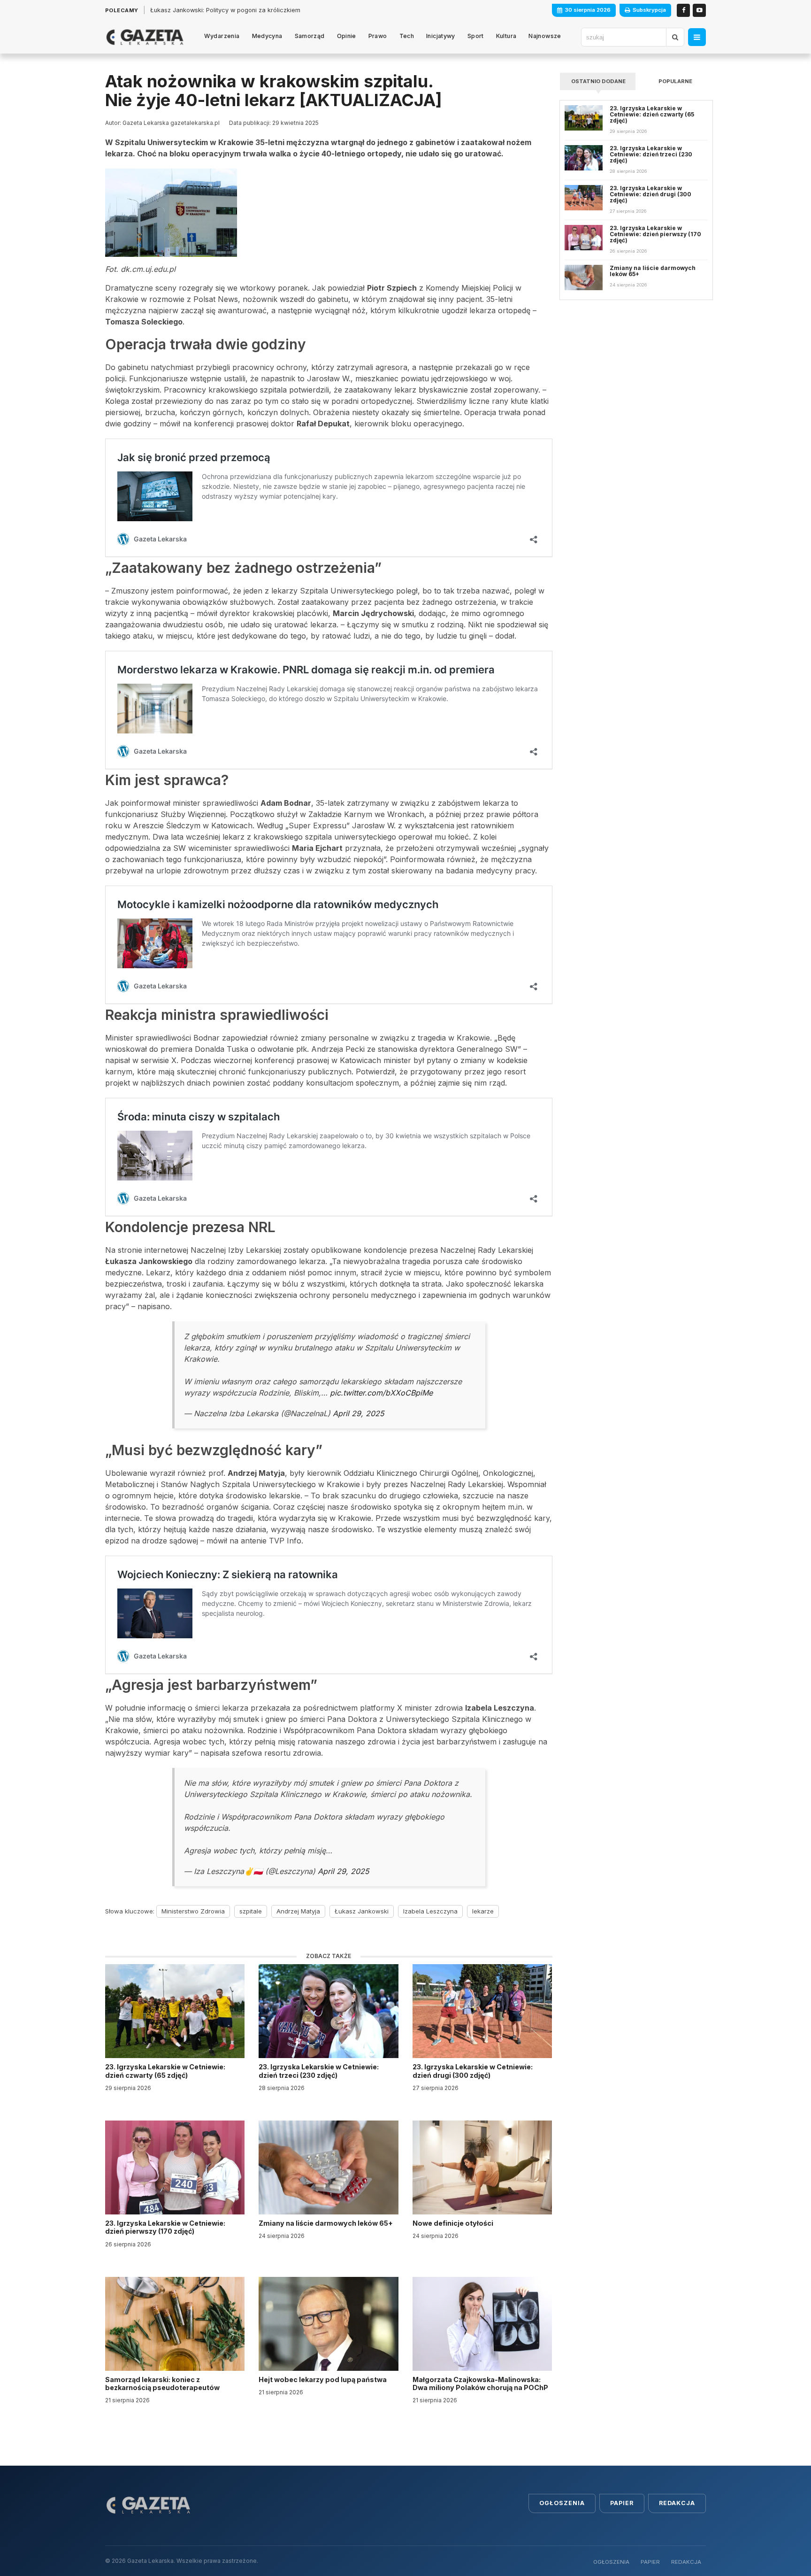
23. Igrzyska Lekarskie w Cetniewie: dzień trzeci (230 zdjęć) (319, 2071)
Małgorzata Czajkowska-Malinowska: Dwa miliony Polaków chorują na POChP (480, 2383)
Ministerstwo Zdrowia (193, 1911)
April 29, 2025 (358, 1413)
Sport (476, 36)
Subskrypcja (649, 10)
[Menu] (697, 37)
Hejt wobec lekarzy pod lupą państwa (323, 2379)
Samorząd (310, 36)
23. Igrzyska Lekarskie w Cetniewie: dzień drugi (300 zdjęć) (473, 2071)
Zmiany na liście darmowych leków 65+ (326, 2223)
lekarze (483, 1911)
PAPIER (650, 2562)
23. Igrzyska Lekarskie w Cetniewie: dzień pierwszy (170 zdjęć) (165, 2227)
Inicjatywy (441, 36)
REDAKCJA (686, 2562)
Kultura (506, 36)
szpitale (251, 1911)
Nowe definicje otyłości (454, 2223)
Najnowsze (545, 36)
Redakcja (677, 2503)
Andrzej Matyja (298, 1911)
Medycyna (267, 36)
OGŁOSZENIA (611, 2562)
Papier (622, 2503)
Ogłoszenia (562, 2503)
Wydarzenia (222, 36)
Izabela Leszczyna (430, 1911)
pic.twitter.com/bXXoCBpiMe (381, 1393)
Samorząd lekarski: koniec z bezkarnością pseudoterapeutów (163, 2383)
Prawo (378, 36)
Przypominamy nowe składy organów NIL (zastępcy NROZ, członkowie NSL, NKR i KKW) (276, 10)
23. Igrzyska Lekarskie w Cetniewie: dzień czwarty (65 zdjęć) (165, 2071)
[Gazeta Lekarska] (145, 37)
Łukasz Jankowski (362, 1911)
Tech (407, 36)
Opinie (347, 36)
